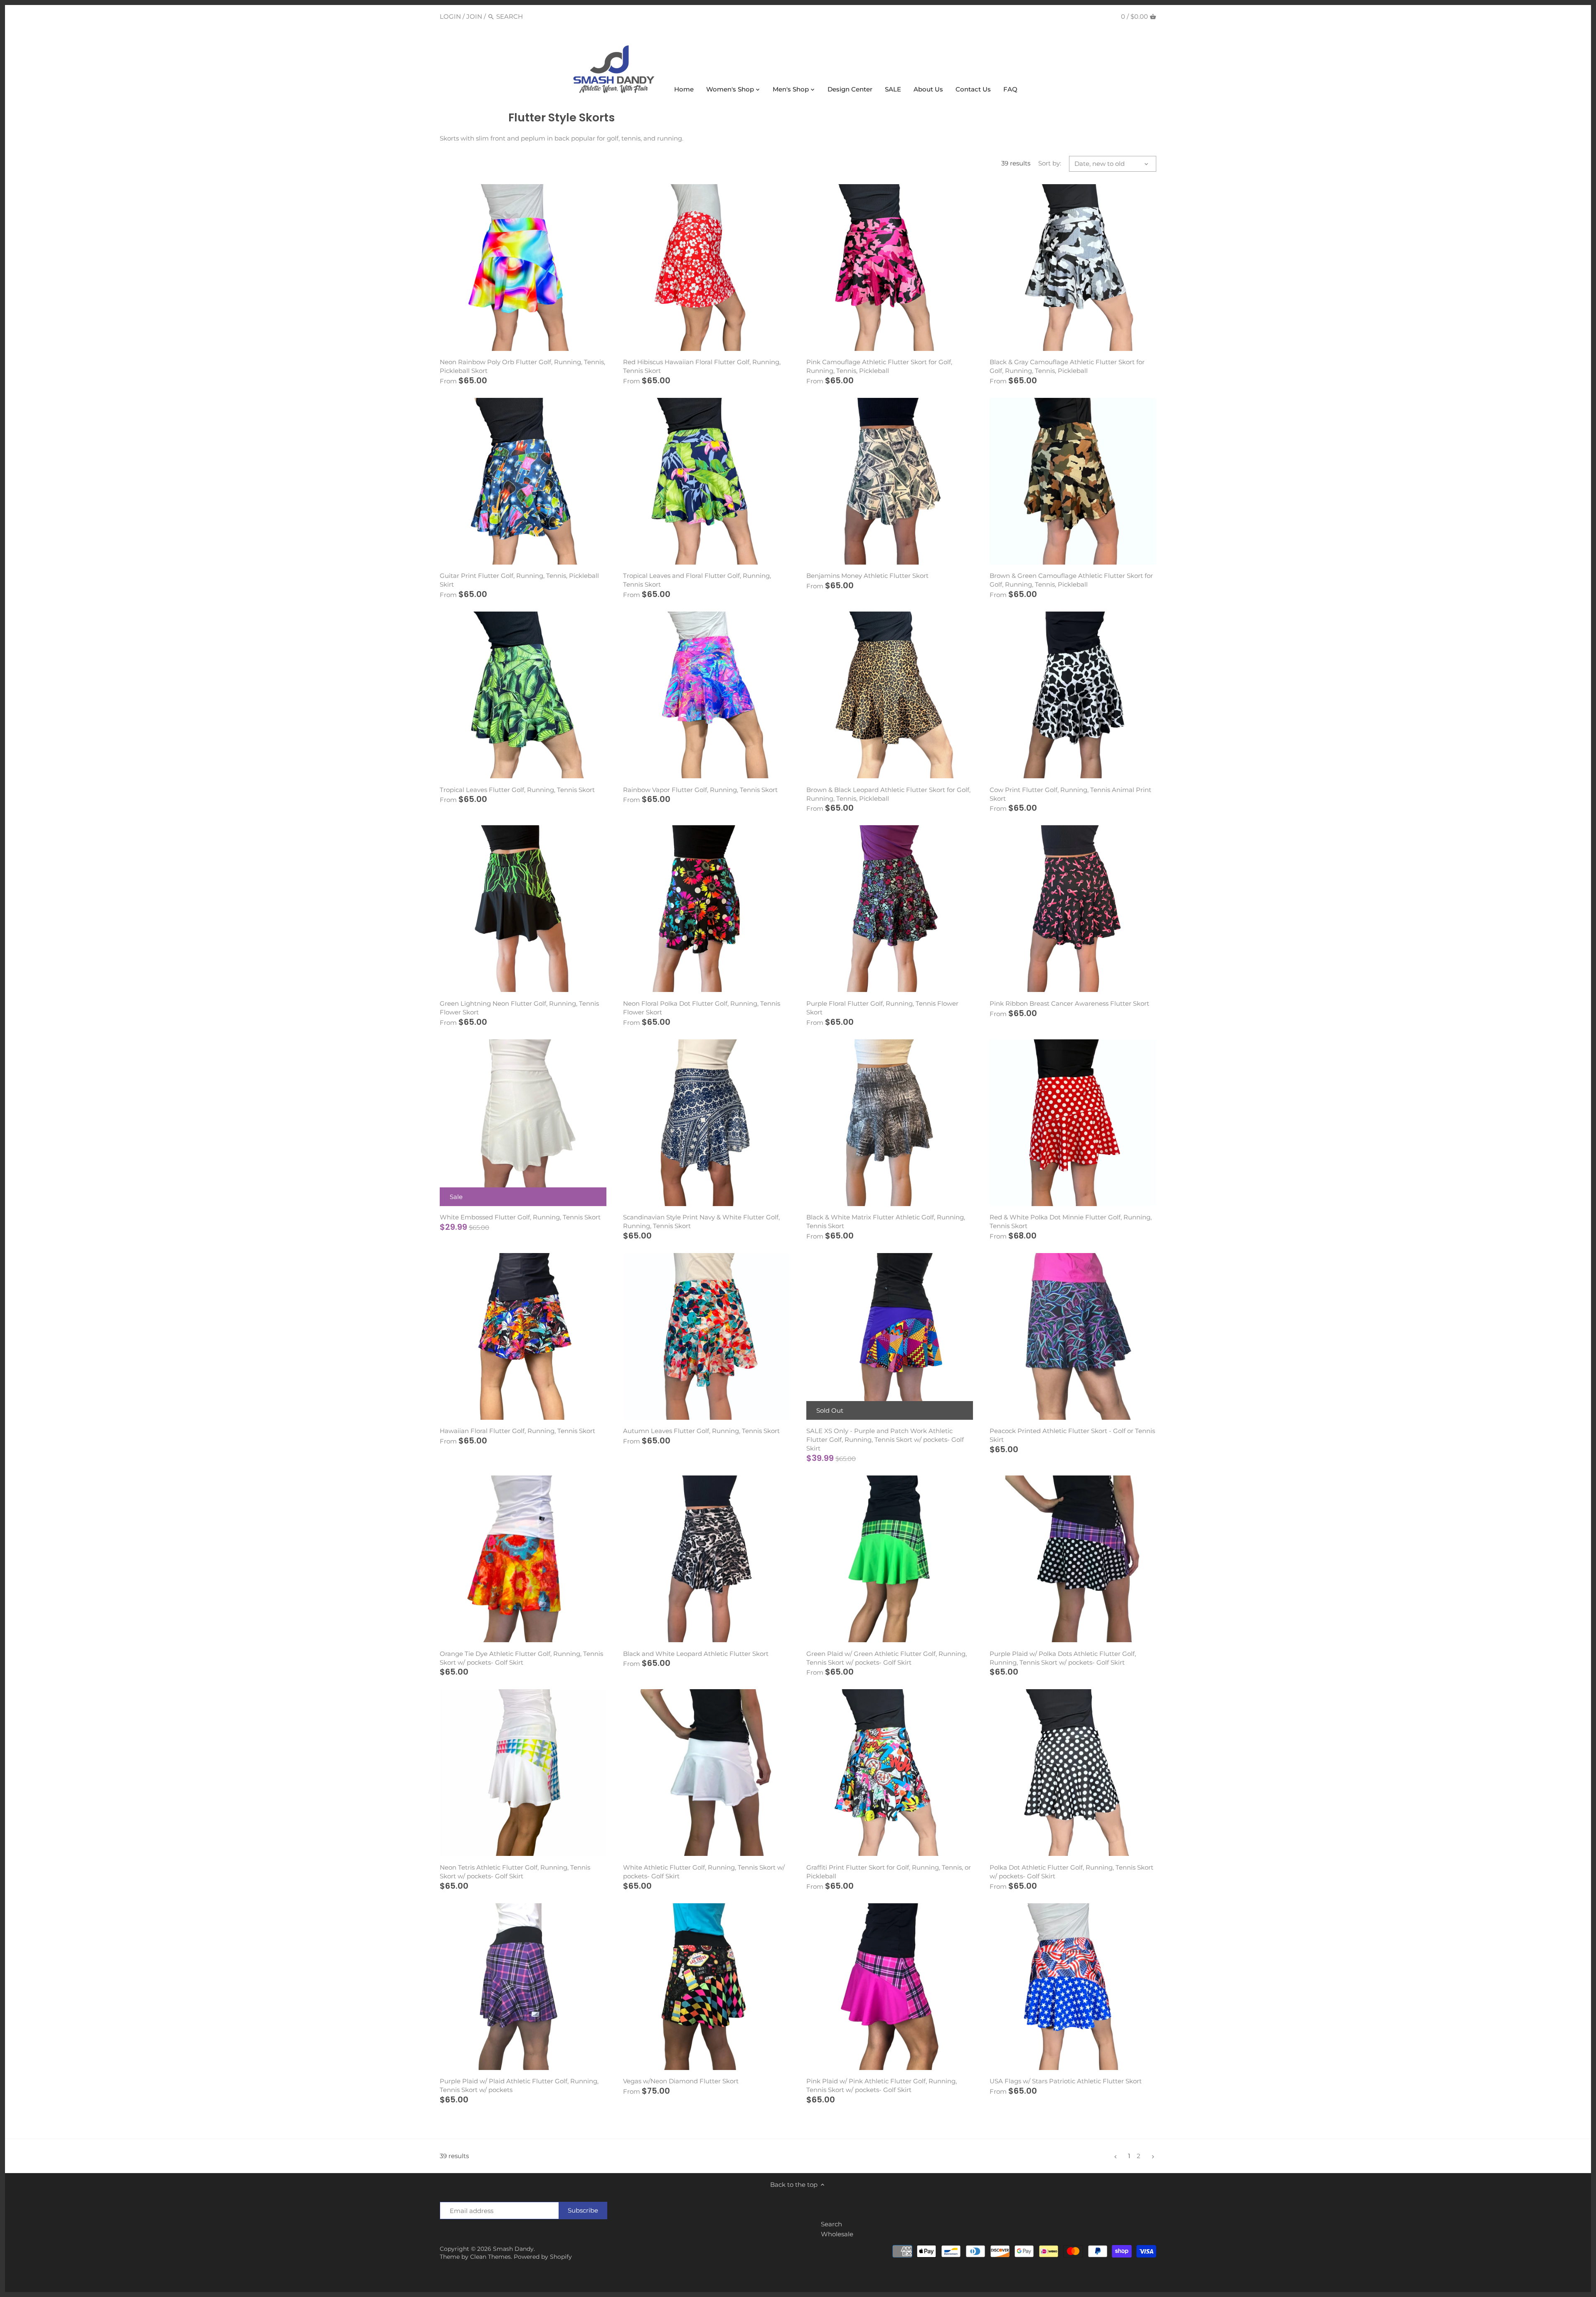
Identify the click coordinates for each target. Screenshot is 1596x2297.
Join (474, 16)
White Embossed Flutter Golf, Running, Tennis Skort (520, 1217)
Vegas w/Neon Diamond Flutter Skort (681, 2081)
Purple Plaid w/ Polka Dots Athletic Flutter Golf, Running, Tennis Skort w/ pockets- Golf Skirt (1063, 1658)
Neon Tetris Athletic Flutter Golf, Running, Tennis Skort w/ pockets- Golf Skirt (515, 1872)
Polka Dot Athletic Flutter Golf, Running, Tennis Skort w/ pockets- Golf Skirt (1071, 1872)
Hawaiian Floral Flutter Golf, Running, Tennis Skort (517, 1431)
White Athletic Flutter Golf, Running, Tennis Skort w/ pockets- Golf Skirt (704, 1872)
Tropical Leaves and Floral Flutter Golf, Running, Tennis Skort (697, 580)
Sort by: (1050, 163)
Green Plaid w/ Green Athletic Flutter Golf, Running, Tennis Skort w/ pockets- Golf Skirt (887, 1658)
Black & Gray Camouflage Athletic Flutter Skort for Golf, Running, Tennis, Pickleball (1067, 366)
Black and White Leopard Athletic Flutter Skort (696, 1654)
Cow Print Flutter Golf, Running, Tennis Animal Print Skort (1070, 794)
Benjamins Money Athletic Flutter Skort (867, 576)
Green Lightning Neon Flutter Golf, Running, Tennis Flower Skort (519, 1008)
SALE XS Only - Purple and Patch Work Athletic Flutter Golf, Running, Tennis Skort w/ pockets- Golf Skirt (885, 1440)
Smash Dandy (513, 2249)
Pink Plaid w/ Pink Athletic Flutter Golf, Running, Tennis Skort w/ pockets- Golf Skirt (882, 2085)
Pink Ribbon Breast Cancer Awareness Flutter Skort (1069, 1003)
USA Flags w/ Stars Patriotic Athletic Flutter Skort (1066, 2081)
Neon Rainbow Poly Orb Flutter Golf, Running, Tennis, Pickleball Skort (522, 366)
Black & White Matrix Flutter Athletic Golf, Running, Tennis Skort (886, 1221)
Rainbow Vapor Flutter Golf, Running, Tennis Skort (700, 790)
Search (831, 2224)
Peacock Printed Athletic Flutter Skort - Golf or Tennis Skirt (1072, 1435)
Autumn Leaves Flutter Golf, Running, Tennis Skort (701, 1431)
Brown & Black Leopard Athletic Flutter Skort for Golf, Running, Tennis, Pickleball (888, 794)
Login (450, 16)
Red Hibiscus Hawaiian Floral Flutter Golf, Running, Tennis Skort (702, 366)
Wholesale (837, 2234)
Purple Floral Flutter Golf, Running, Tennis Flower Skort (882, 1008)
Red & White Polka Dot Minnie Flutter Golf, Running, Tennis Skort (1071, 1221)
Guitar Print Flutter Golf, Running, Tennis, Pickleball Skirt (519, 580)
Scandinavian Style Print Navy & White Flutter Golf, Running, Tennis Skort (701, 1221)
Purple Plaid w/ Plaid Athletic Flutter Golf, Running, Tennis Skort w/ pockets (519, 2085)
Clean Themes (490, 2257)
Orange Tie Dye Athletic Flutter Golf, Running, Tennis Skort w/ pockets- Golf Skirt (521, 1658)
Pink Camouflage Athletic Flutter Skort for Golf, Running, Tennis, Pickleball (879, 366)
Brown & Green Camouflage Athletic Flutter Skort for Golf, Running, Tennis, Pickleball (1071, 580)
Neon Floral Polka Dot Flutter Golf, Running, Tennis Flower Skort (702, 1008)
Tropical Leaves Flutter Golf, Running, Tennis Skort (517, 790)
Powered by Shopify (543, 2257)
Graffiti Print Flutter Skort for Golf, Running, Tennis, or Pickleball (889, 1872)
